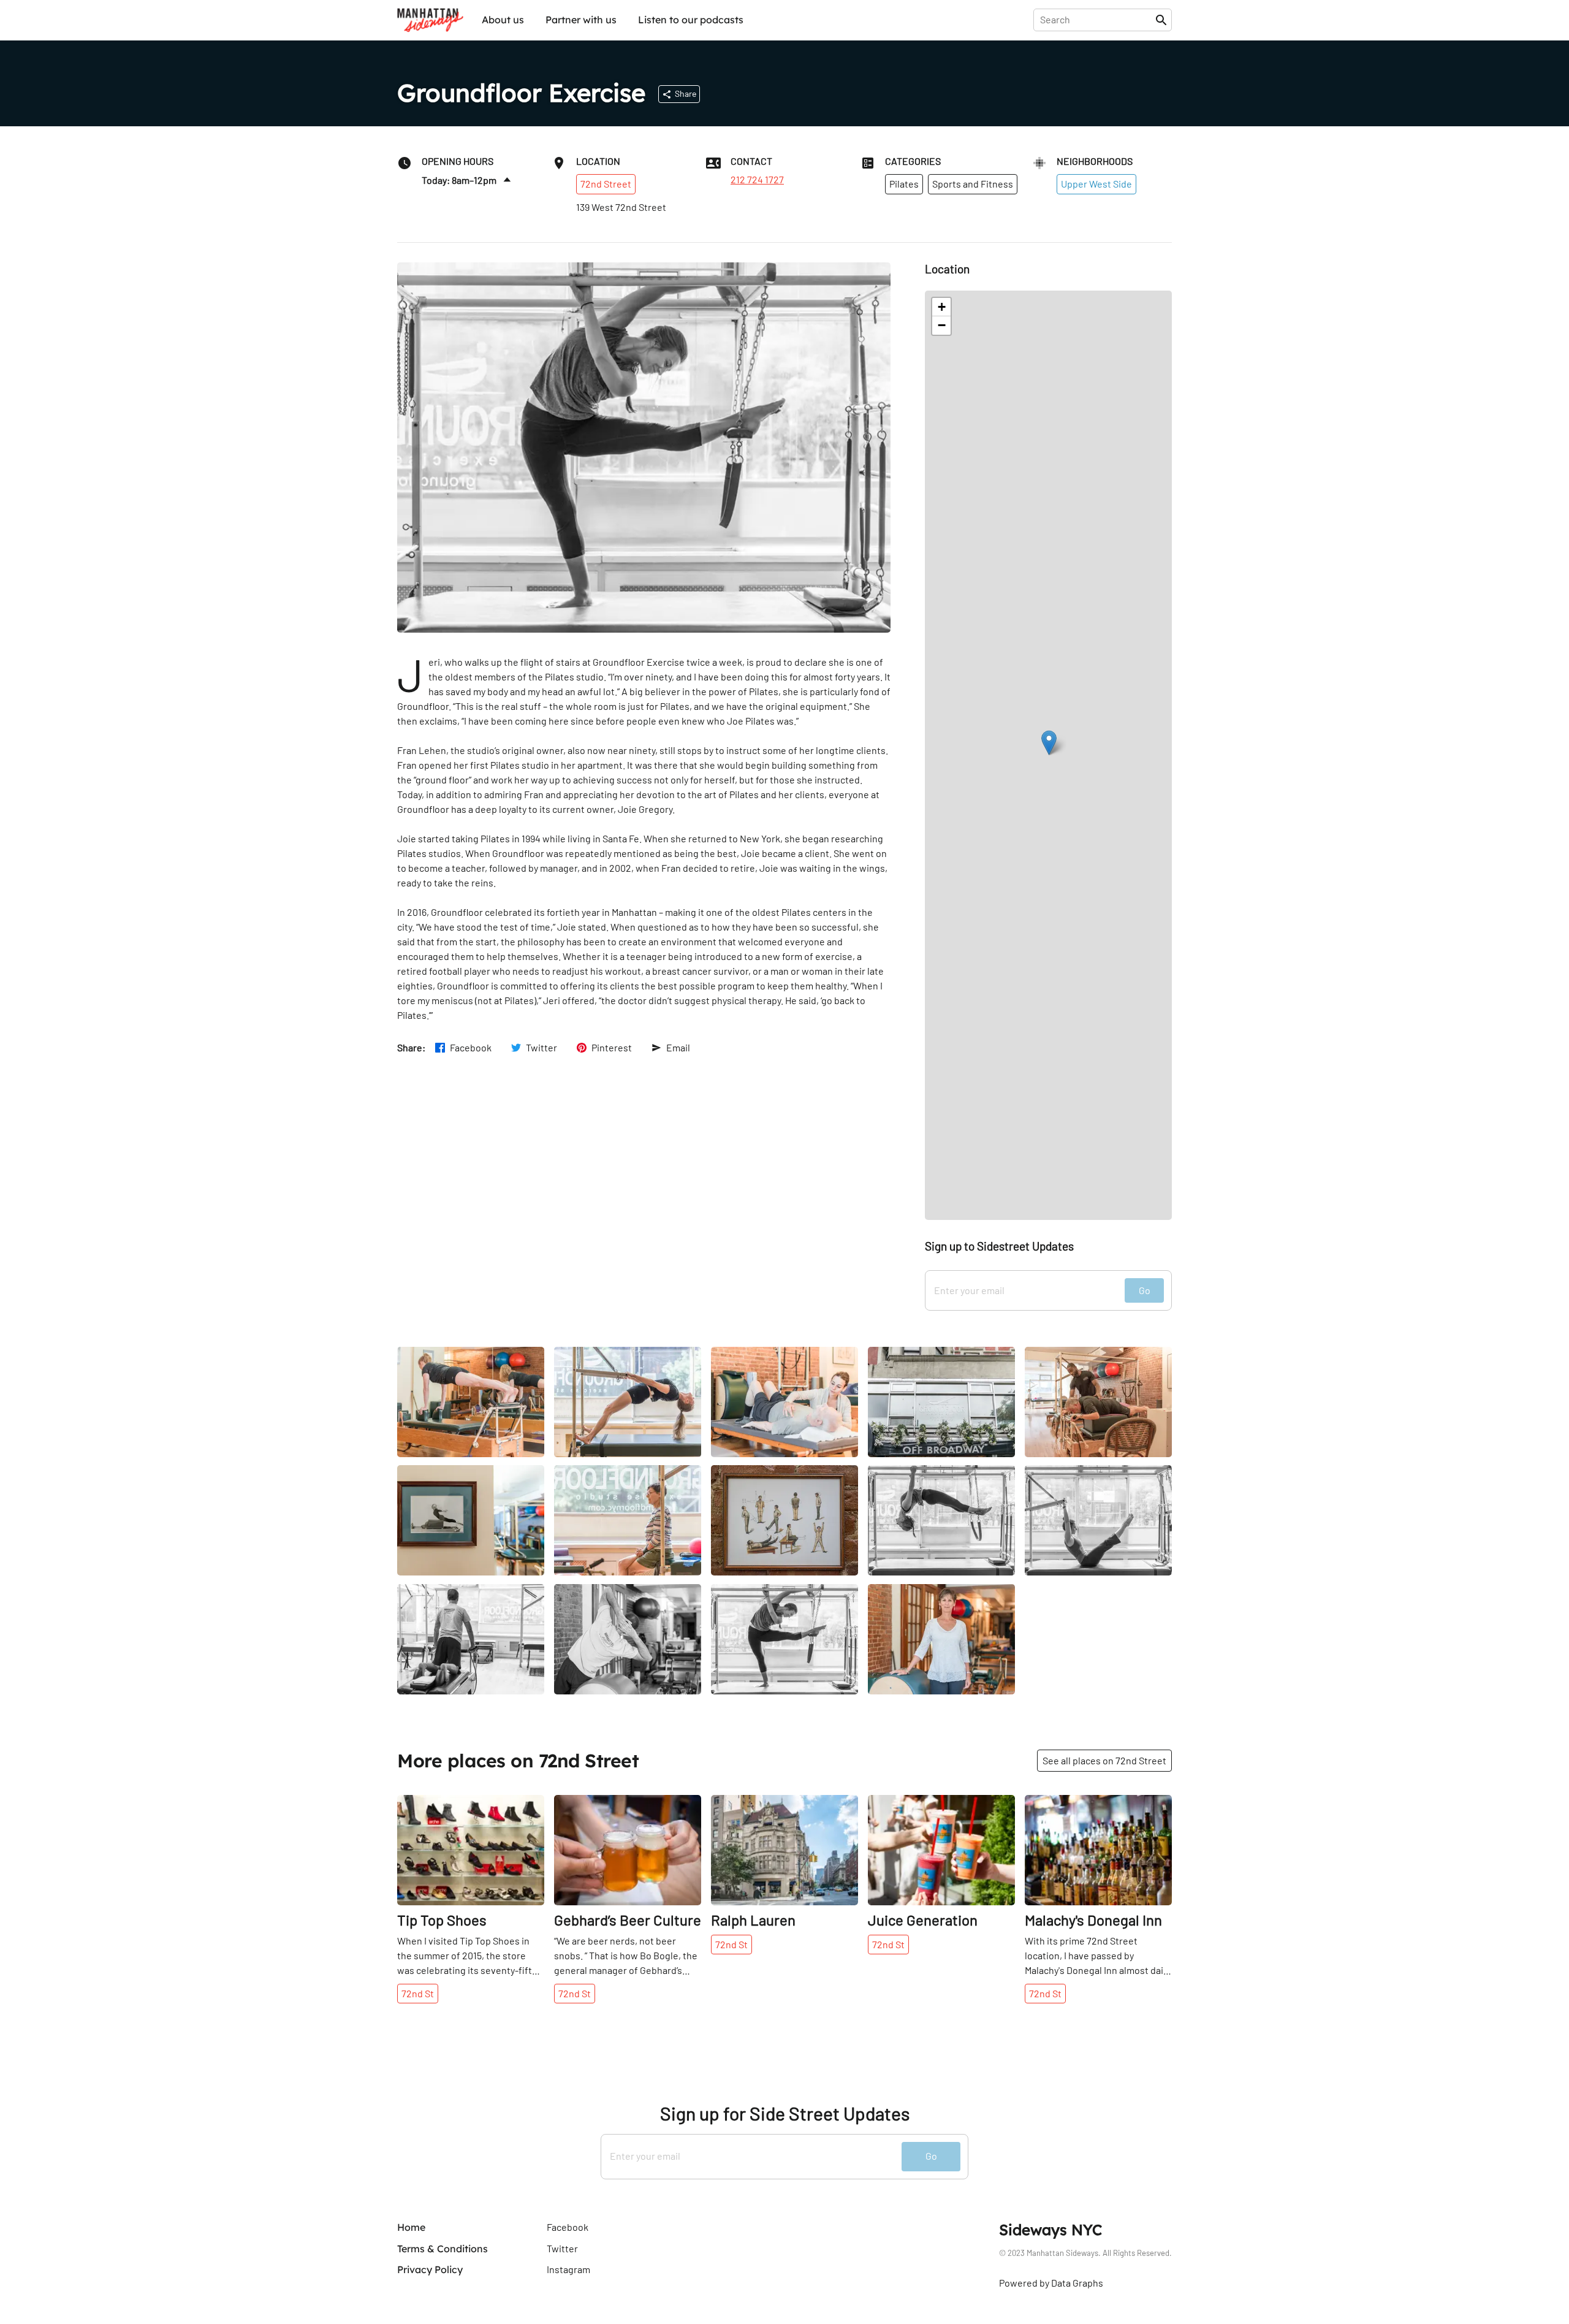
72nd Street (606, 184)
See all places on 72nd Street (1104, 1760)
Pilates (904, 184)
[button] (1049, 743)
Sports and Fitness (973, 184)
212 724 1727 (757, 180)
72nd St (418, 1993)
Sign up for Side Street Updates (785, 2113)
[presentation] (1097, 20)
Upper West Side (1096, 184)
